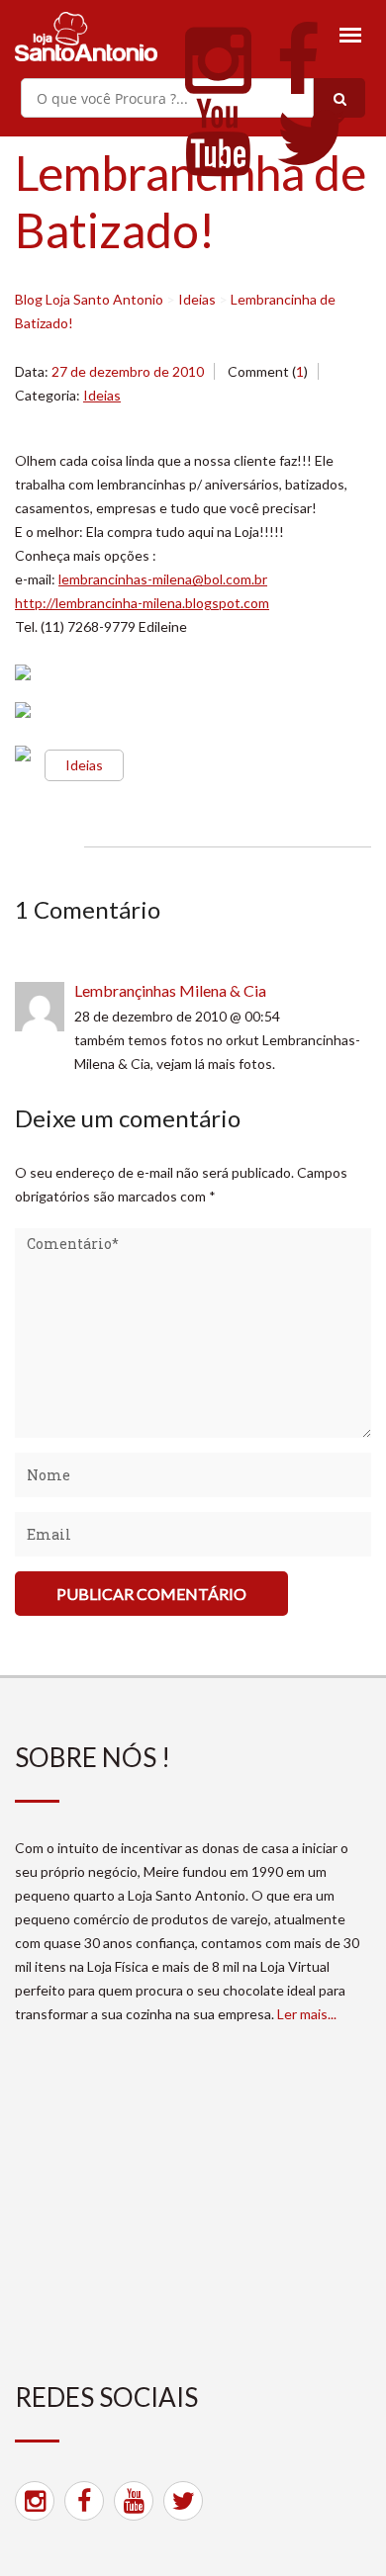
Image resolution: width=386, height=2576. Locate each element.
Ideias (102, 395)
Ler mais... (307, 2014)
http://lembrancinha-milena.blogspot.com (142, 603)
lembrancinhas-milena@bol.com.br (163, 579)
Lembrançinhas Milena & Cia (170, 990)
